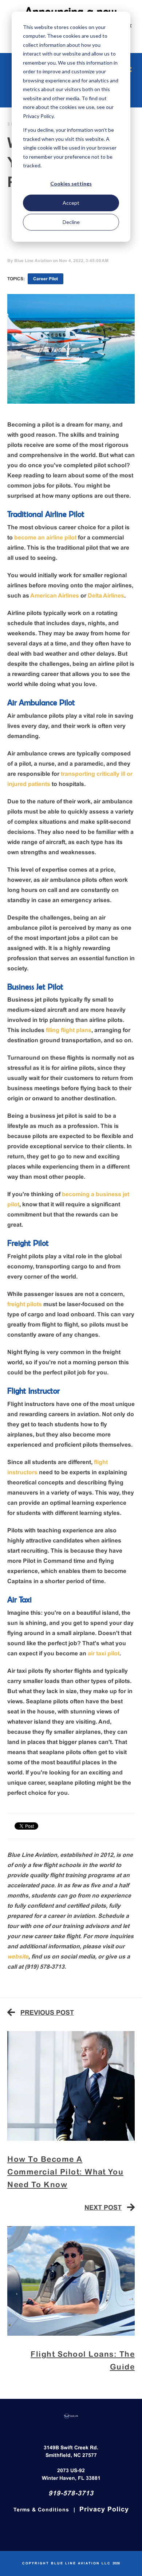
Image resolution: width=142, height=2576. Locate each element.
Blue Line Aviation (33, 261)
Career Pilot (46, 279)
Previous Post (47, 2013)
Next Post (103, 2208)
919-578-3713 (71, 2494)
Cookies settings (71, 184)
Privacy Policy (104, 2510)
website (18, 1957)
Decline (71, 222)
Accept (71, 203)
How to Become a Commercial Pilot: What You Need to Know (65, 2173)
